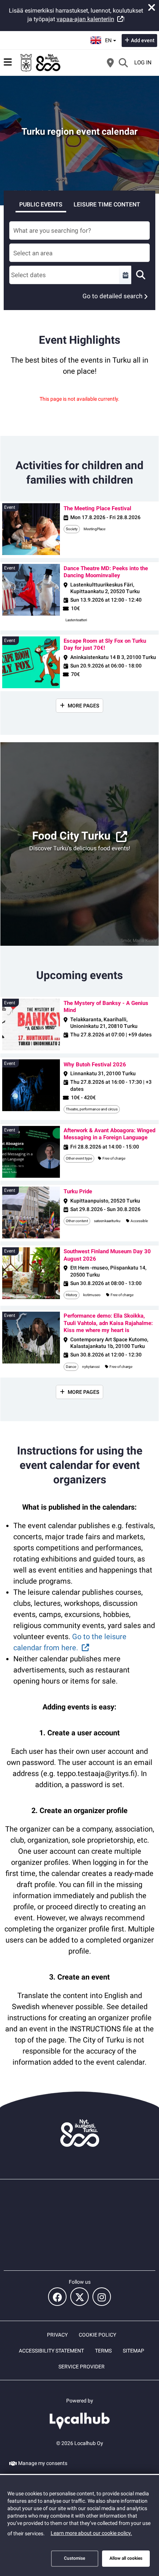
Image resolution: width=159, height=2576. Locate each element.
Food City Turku (71, 836)
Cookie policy (97, 2335)
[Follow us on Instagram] (102, 2297)
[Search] (123, 63)
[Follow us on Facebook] (57, 2297)
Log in (143, 63)
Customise (75, 2558)
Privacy (57, 2335)
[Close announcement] (152, 7)
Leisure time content (107, 204)
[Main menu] (8, 62)
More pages (83, 706)
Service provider (82, 2367)
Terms (103, 2351)
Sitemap (133, 2351)
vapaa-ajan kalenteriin (85, 19)
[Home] (41, 63)
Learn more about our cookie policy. (91, 2533)
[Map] (110, 63)
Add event (143, 40)
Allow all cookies (126, 2558)
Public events (41, 204)
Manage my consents (43, 2463)
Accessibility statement (51, 2351)
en (111, 38)
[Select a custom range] (125, 275)
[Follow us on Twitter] (79, 2297)
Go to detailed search (112, 296)
